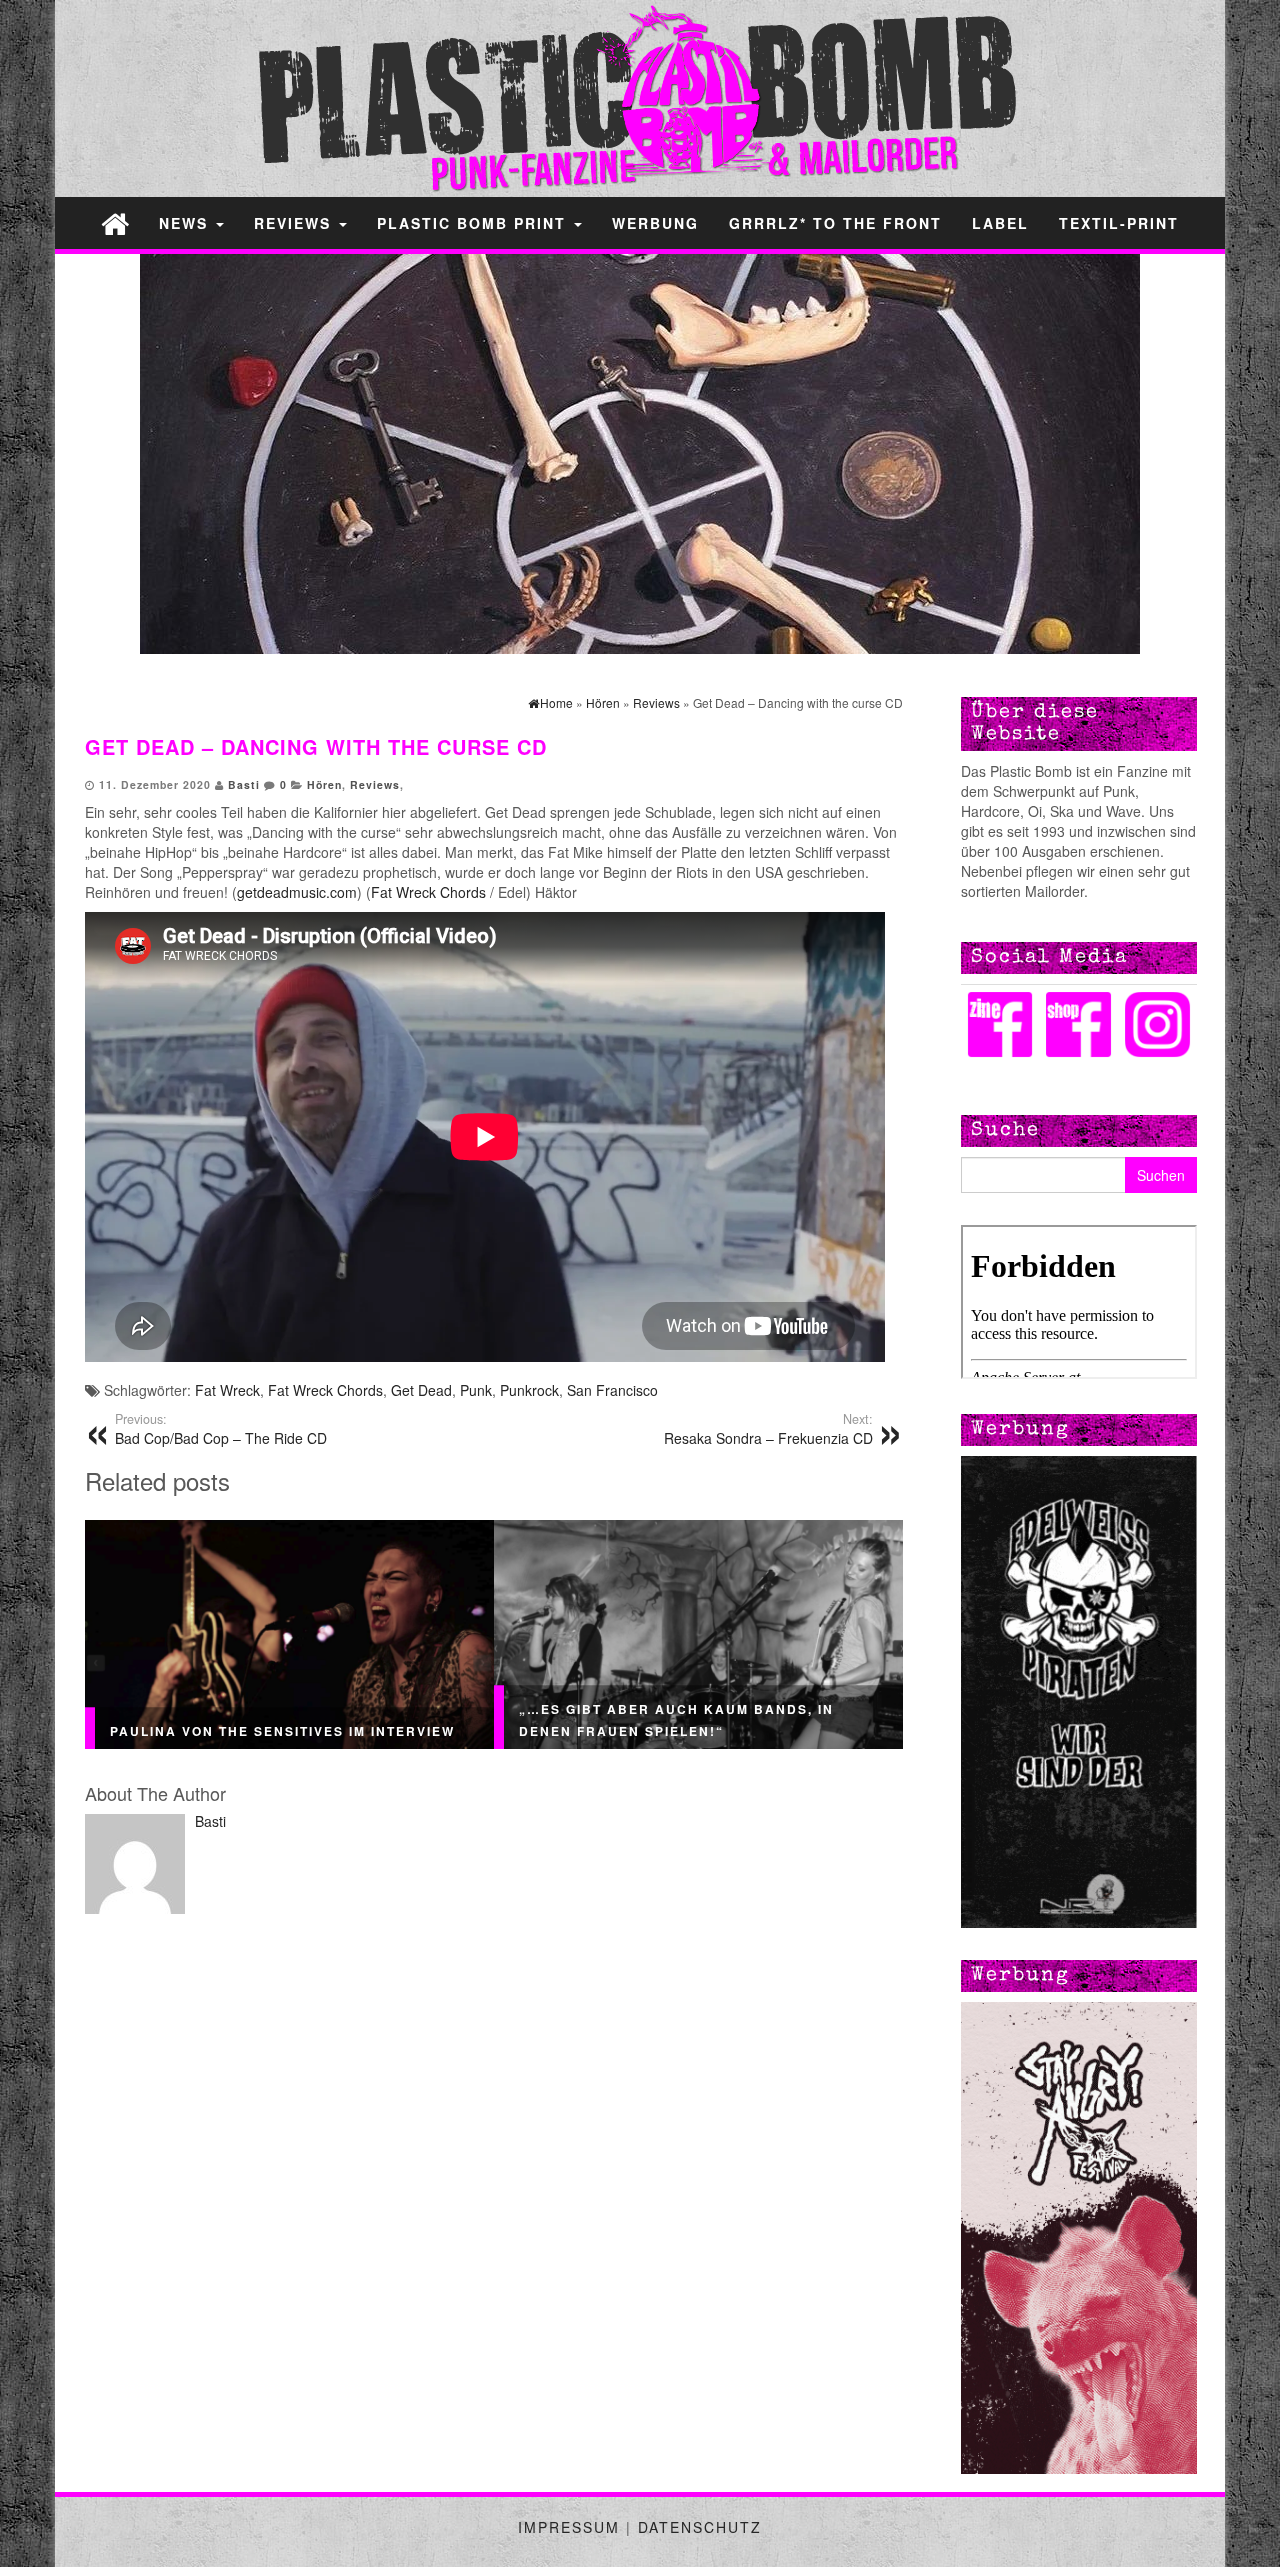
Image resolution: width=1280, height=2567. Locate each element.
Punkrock (529, 1390)
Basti (244, 784)
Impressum (569, 2527)
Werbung (655, 223)
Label (1000, 223)
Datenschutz (700, 2527)
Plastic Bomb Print (474, 223)
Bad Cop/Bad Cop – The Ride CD (221, 1429)
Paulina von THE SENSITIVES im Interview (282, 1731)
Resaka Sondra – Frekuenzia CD (768, 1429)
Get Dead (421, 1390)
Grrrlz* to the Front (835, 223)
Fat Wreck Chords (428, 892)
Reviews (295, 223)
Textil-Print (1119, 223)
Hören (324, 784)
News (186, 223)
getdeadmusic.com (297, 892)
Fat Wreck (227, 1390)
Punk (476, 1390)
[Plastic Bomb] (115, 222)
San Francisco (612, 1390)
